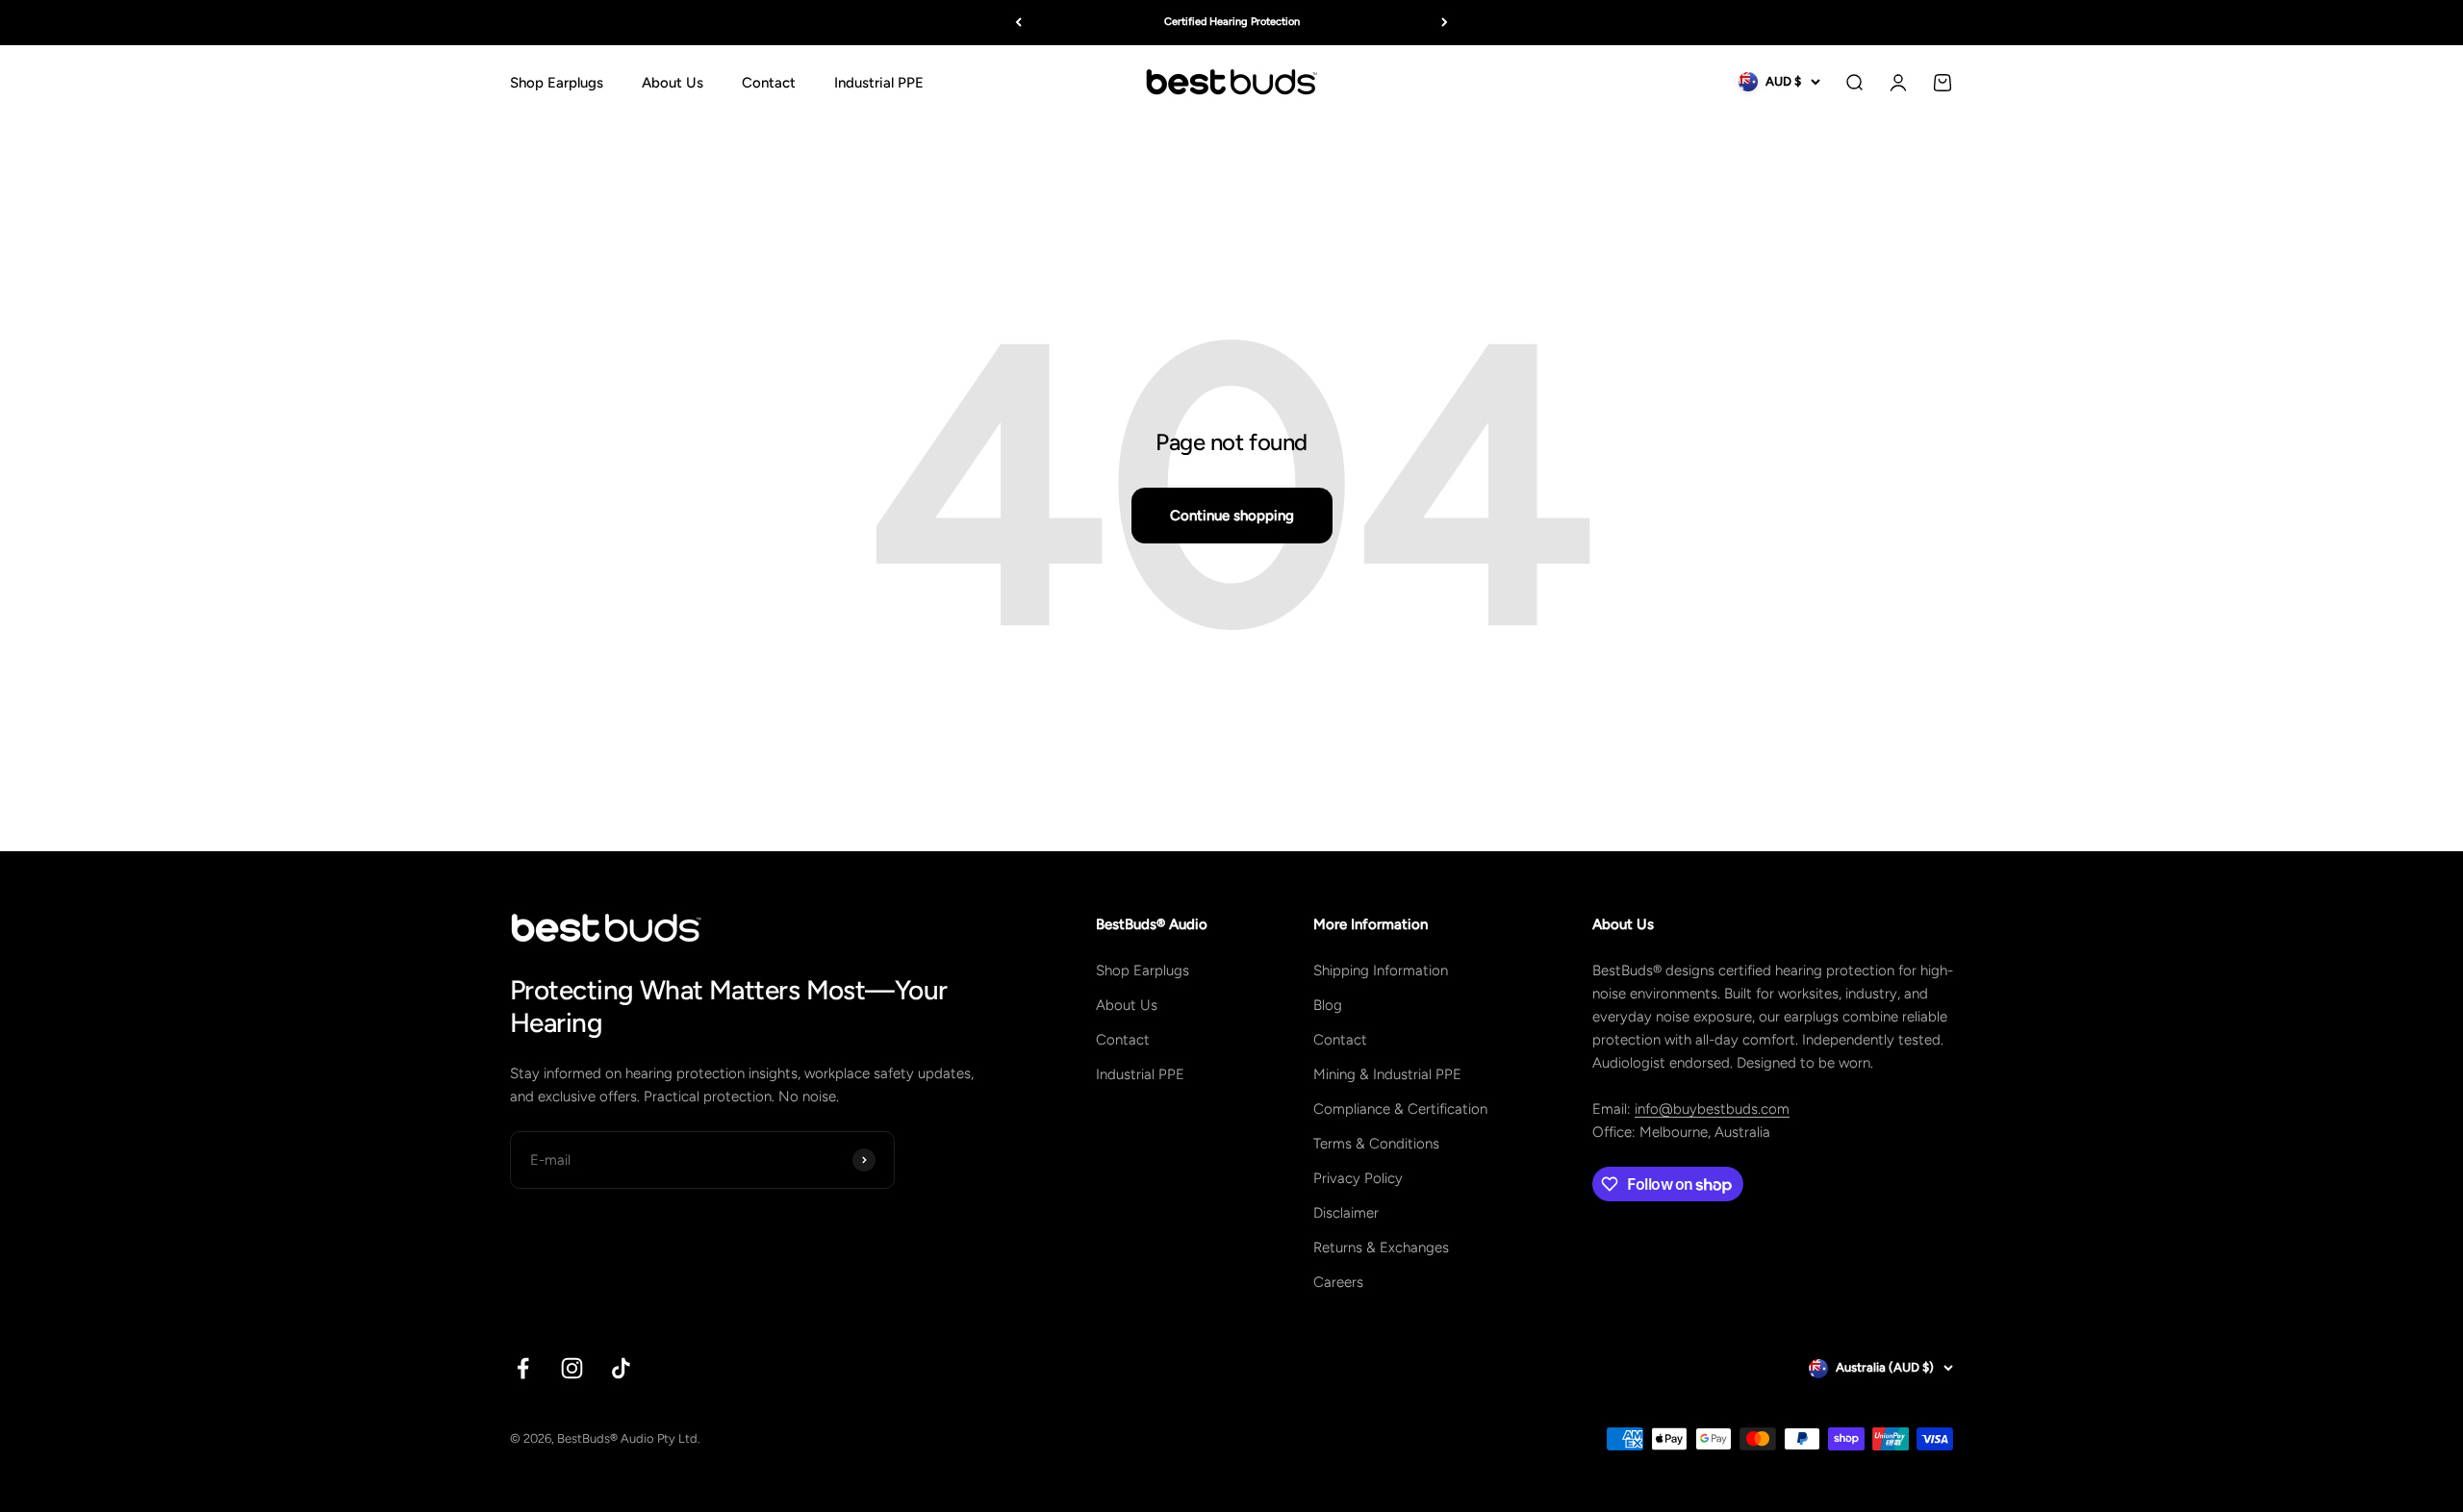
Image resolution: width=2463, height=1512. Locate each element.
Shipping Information (1381, 970)
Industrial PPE (879, 82)
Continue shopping (1232, 516)
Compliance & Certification (1400, 1109)
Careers (1338, 1282)
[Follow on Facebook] (523, 1368)
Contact (769, 82)
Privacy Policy (1358, 1178)
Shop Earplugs (557, 82)
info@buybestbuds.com (1712, 1109)
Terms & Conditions (1376, 1144)
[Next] (1445, 23)
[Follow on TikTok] (621, 1368)
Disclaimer (1346, 1213)
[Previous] (1018, 23)
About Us (673, 82)
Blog (1328, 1005)
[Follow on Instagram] (572, 1368)
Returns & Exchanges (1381, 1247)
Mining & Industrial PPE (1387, 1074)
